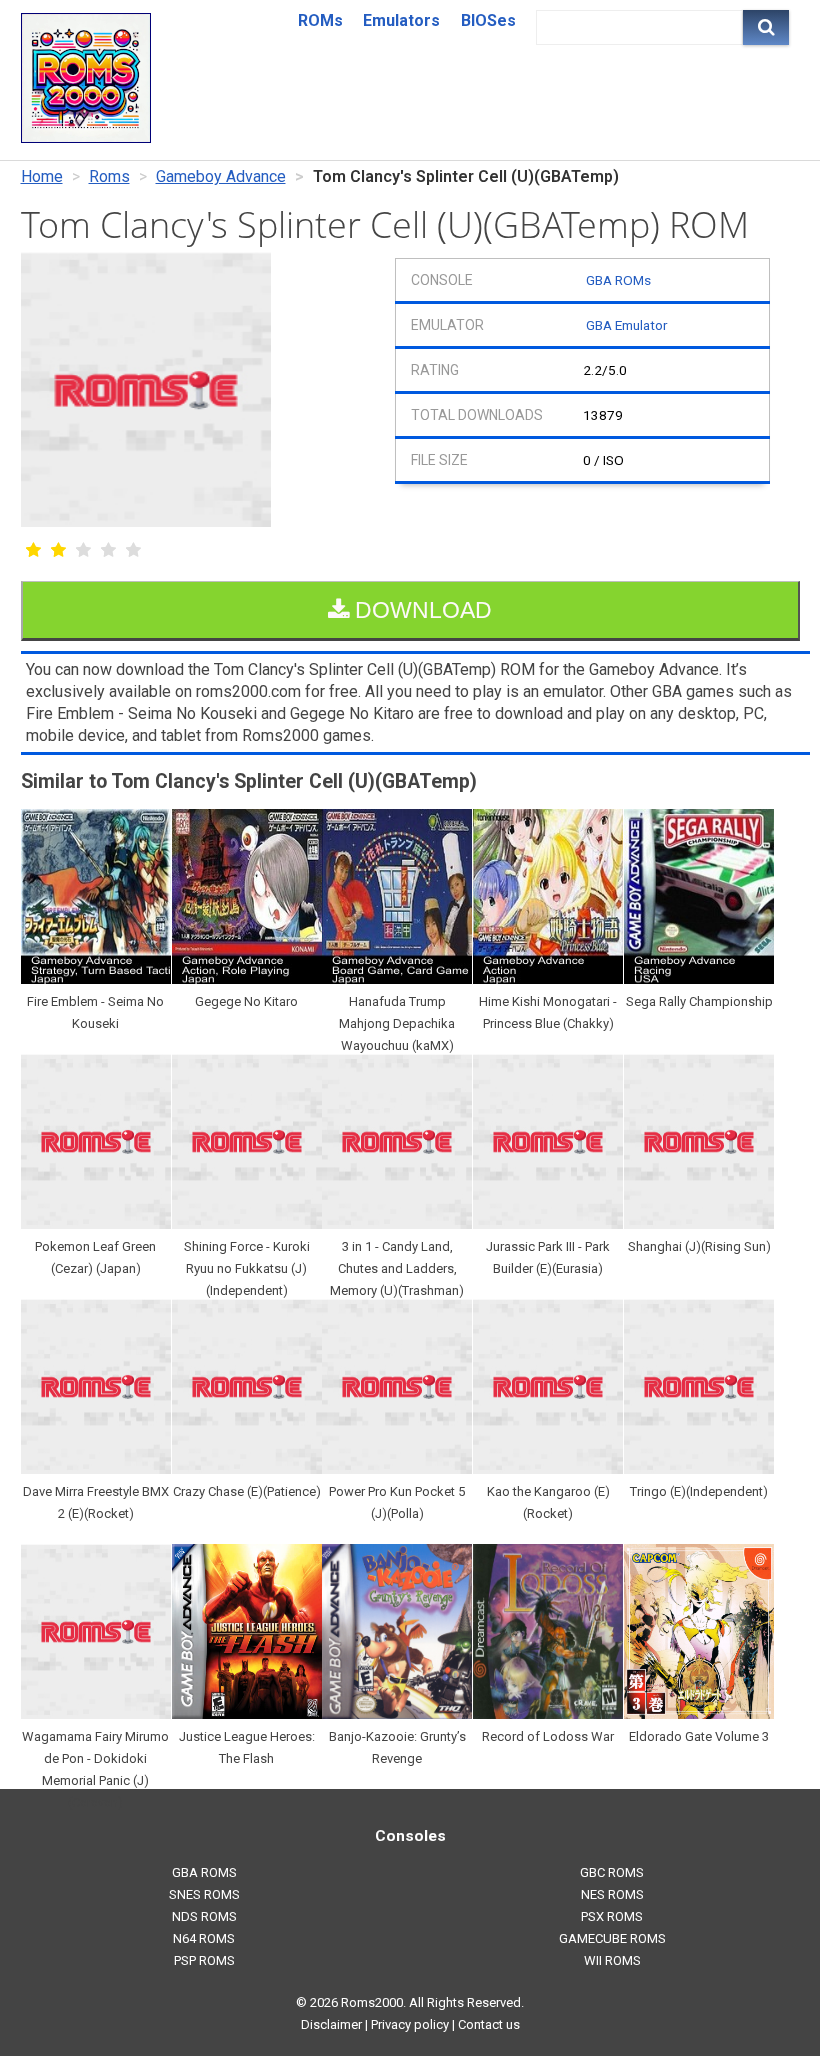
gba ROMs (204, 1872)
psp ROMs (204, 1960)
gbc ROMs (612, 1872)
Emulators (401, 20)
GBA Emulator (626, 325)
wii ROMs (612, 1960)
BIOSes (488, 20)
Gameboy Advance (221, 176)
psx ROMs (612, 1916)
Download (420, 610)
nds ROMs (204, 1916)
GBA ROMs (618, 280)
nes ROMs (612, 1894)
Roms (109, 176)
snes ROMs (204, 1894)
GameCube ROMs (612, 1938)
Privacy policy (410, 2024)
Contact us (489, 2024)
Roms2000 (372, 2002)
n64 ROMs (204, 1938)
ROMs (320, 20)
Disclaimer (331, 2024)
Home (42, 176)
